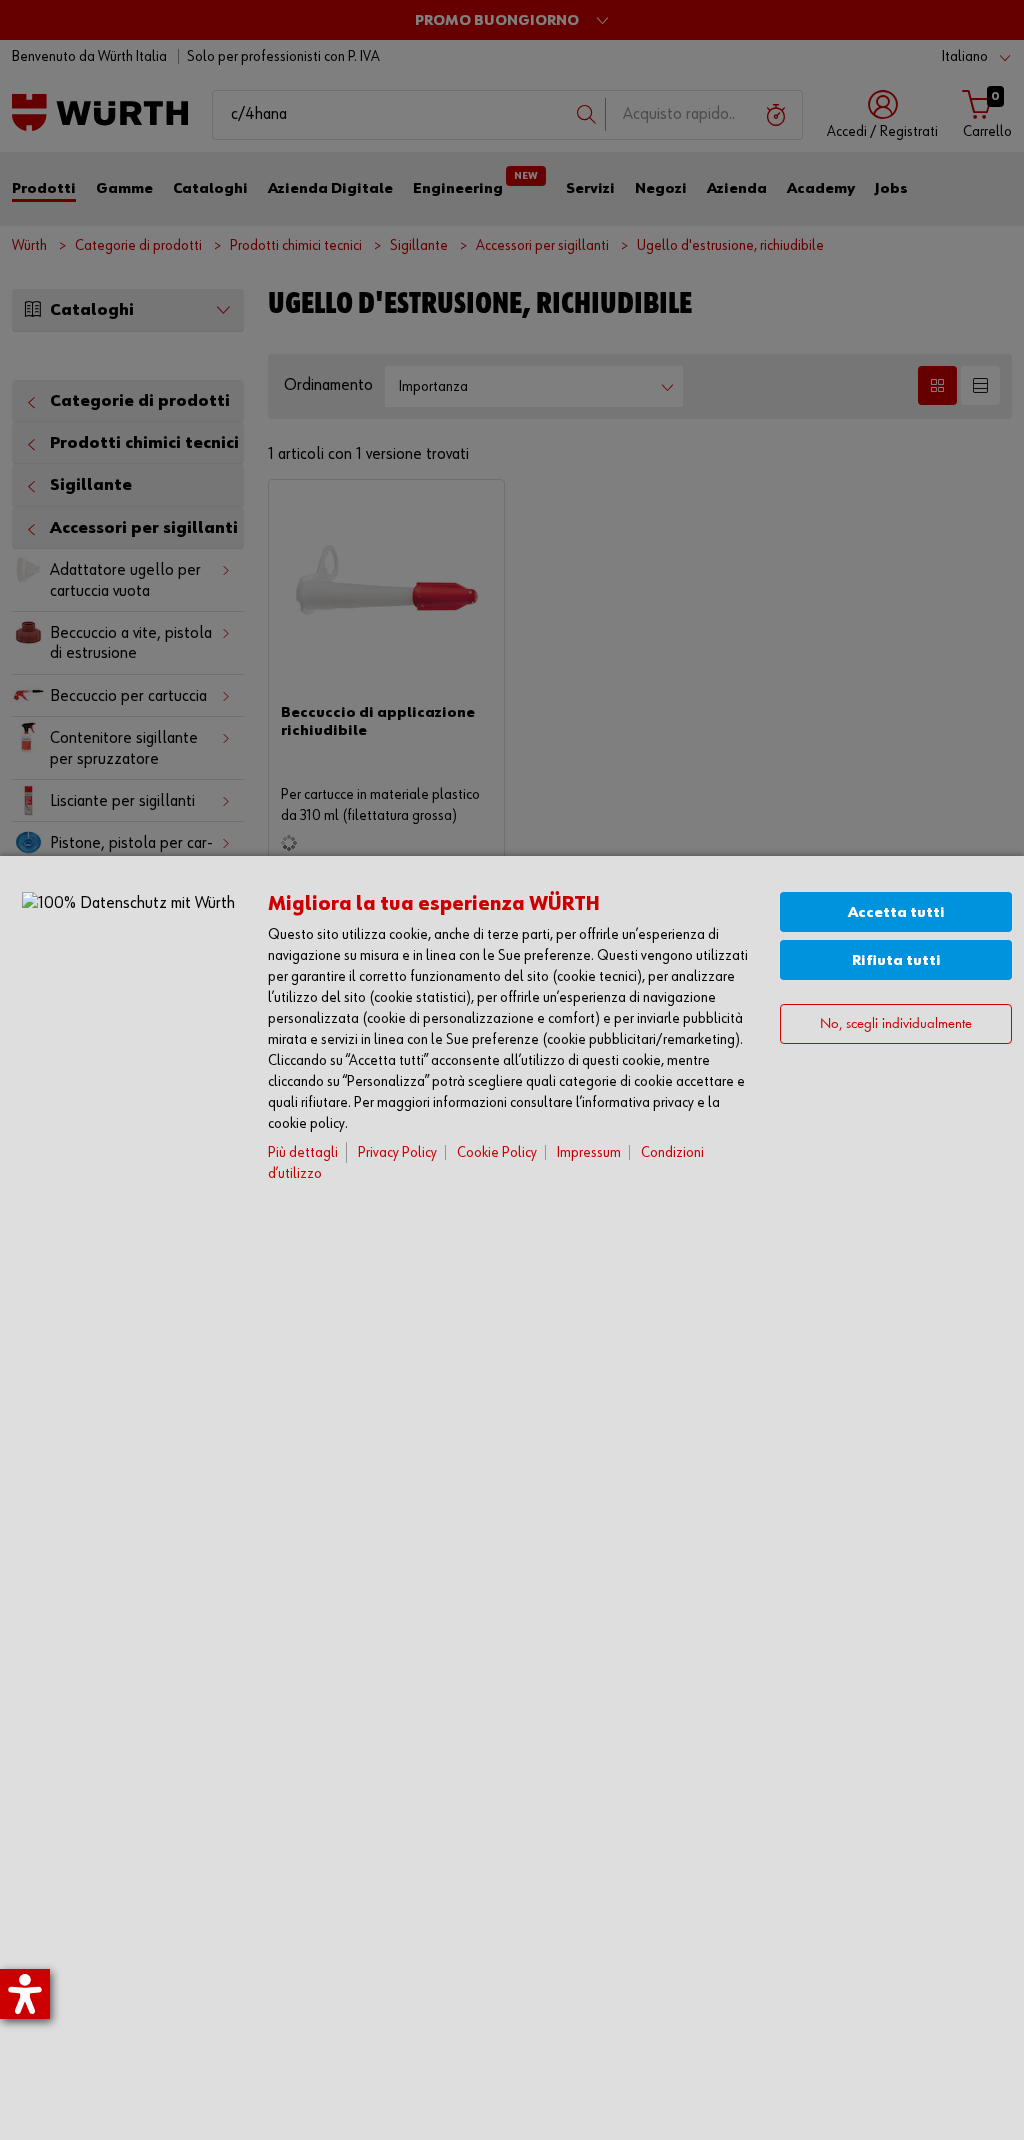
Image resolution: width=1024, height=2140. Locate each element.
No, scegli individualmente (896, 1024)
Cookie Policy (497, 1152)
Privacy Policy (397, 1152)
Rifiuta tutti (896, 960)
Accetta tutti (896, 912)
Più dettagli (303, 1152)
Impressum (589, 1152)
